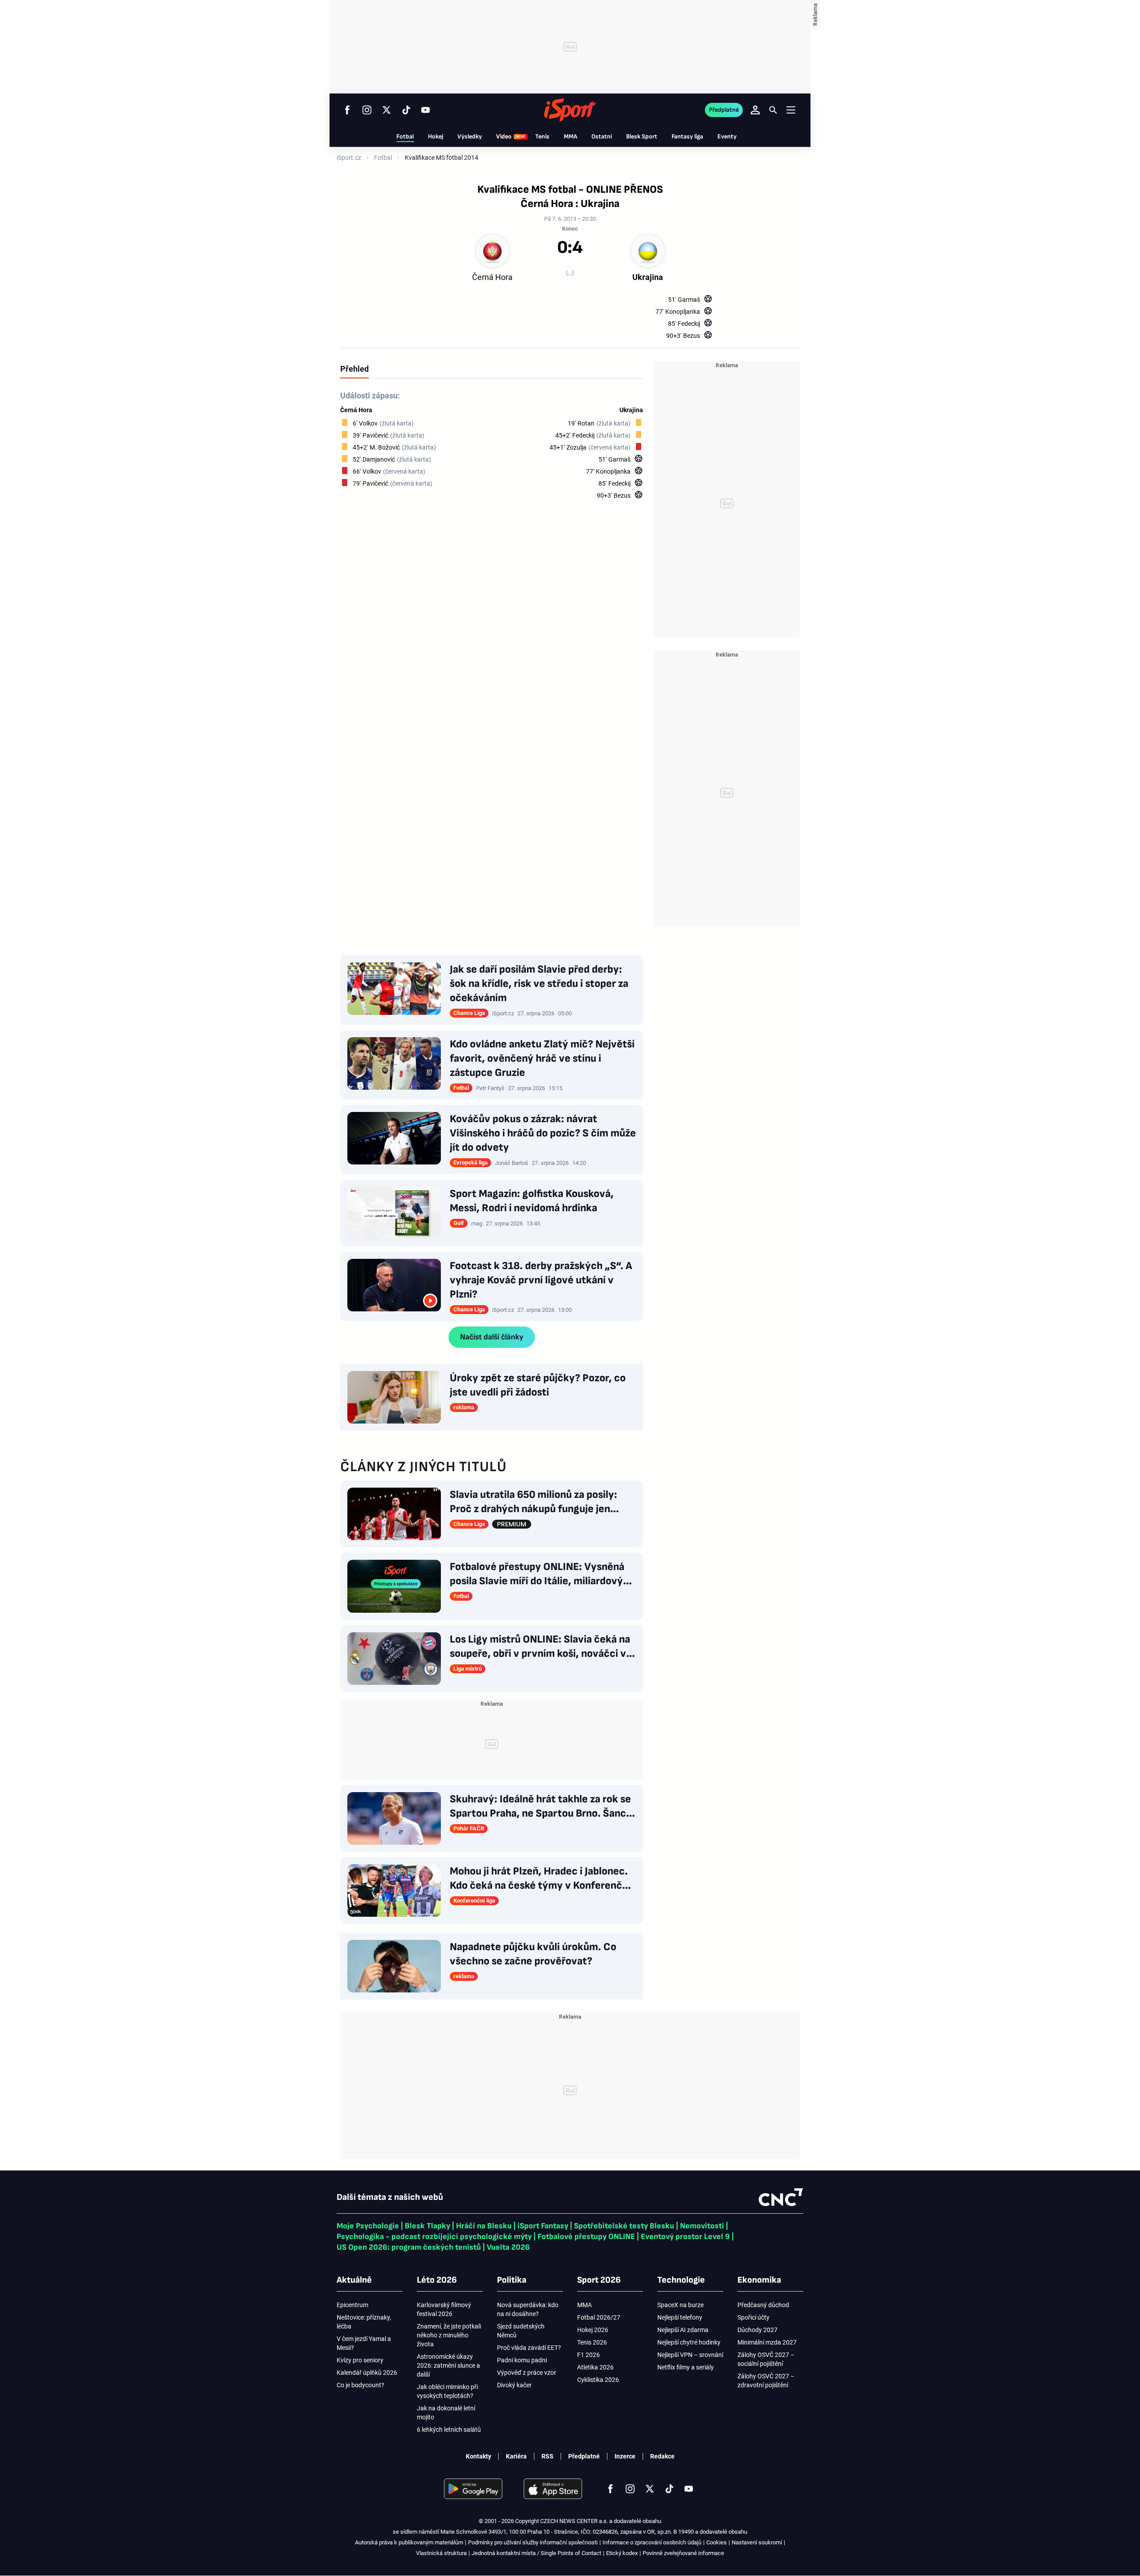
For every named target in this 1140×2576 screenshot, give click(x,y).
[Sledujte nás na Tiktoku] (406, 110)
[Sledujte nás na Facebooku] (347, 110)
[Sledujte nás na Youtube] (426, 110)
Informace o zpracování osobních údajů (652, 2542)
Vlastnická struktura (441, 2553)
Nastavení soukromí (757, 2542)
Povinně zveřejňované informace (683, 2553)
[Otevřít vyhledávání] (773, 110)
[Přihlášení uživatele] (755, 110)
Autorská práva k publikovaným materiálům (409, 2542)
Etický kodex (622, 2553)
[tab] (354, 369)
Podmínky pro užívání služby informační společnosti (533, 2542)
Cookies (717, 2542)
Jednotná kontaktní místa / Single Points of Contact (536, 2553)
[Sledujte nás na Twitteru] (387, 110)
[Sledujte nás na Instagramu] (367, 110)
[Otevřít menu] (791, 110)
